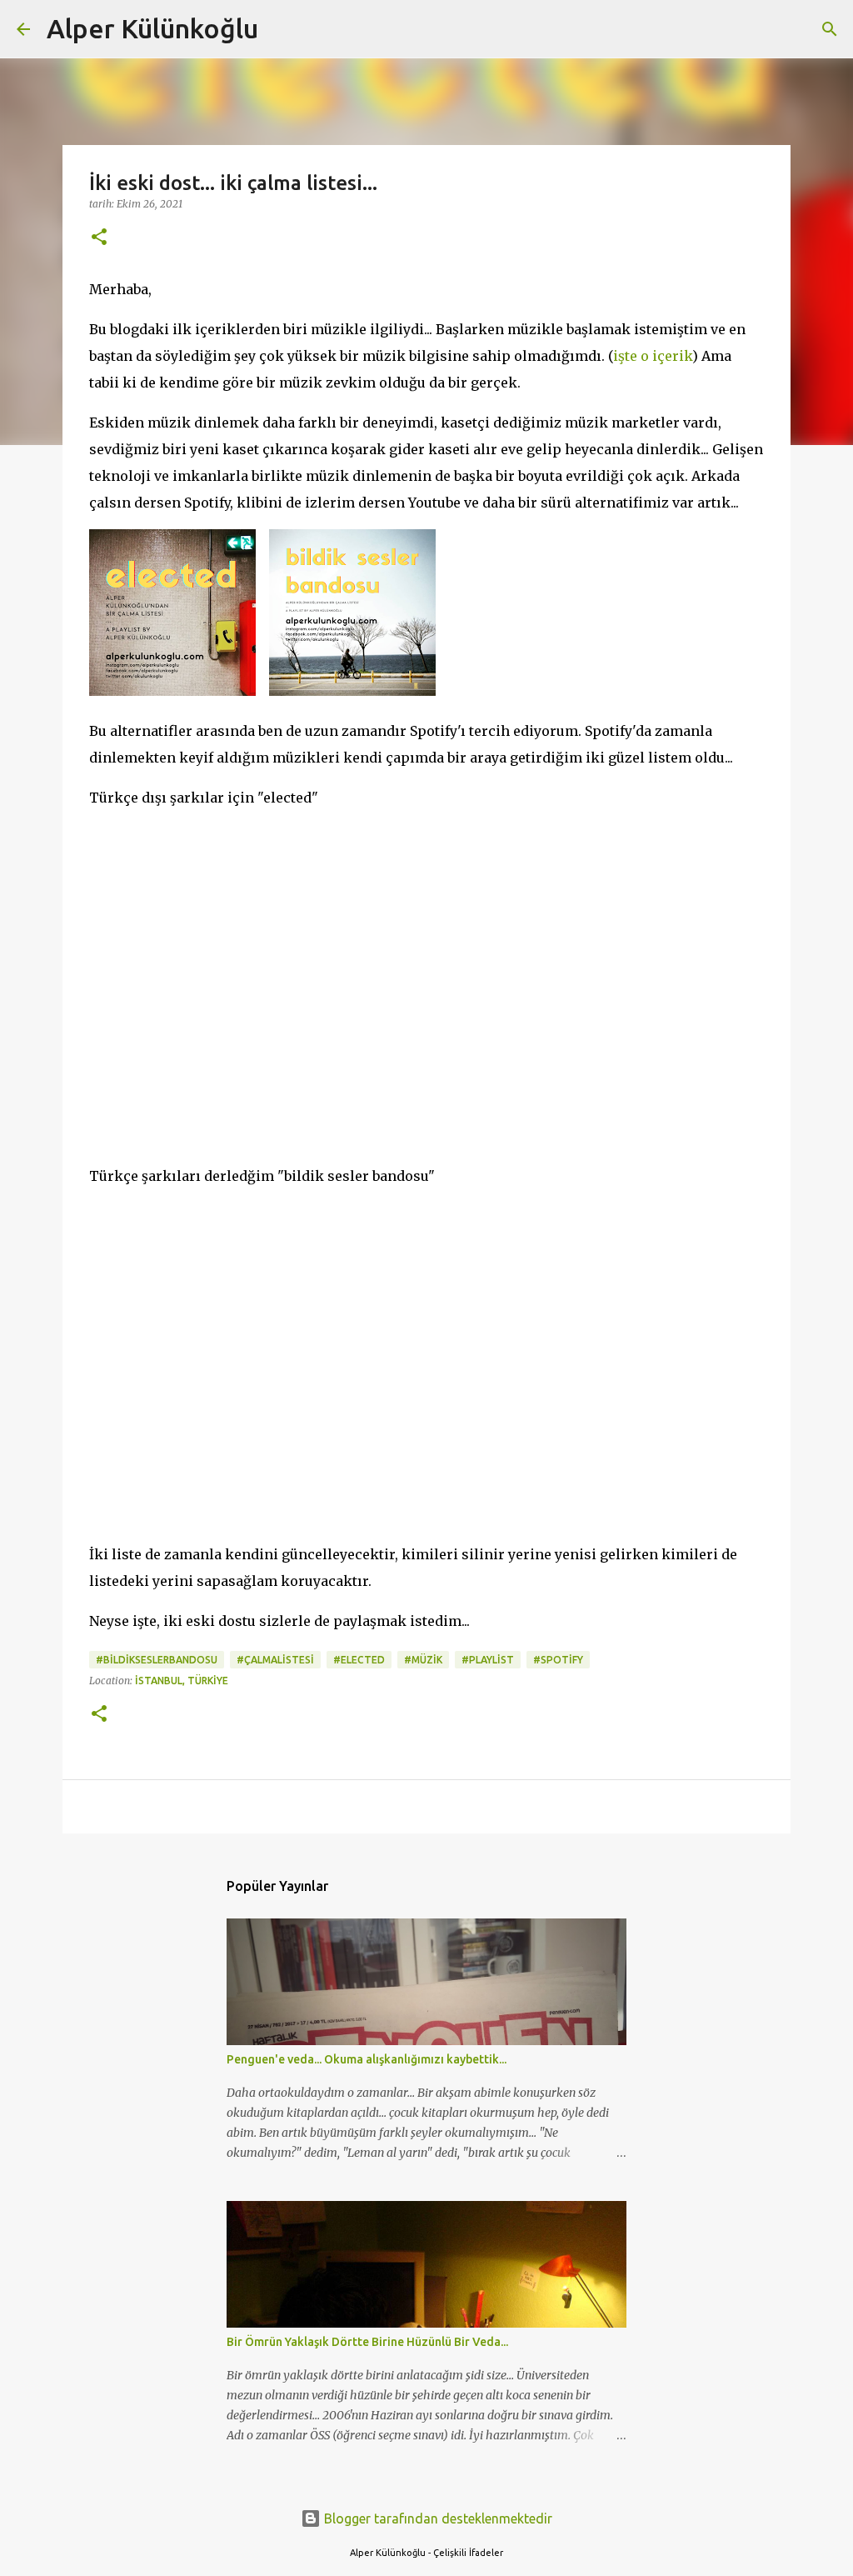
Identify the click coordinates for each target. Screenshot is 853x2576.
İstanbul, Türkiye (182, 1681)
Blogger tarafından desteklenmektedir (436, 2518)
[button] (99, 238)
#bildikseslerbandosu (157, 1660)
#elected (359, 1660)
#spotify (558, 1660)
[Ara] (282, 29)
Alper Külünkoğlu (152, 28)
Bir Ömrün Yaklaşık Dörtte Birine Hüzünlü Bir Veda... (367, 2342)
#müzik (423, 1660)
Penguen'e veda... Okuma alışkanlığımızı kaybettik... (367, 2059)
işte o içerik (653, 356)
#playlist (488, 1660)
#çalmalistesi (275, 1660)
